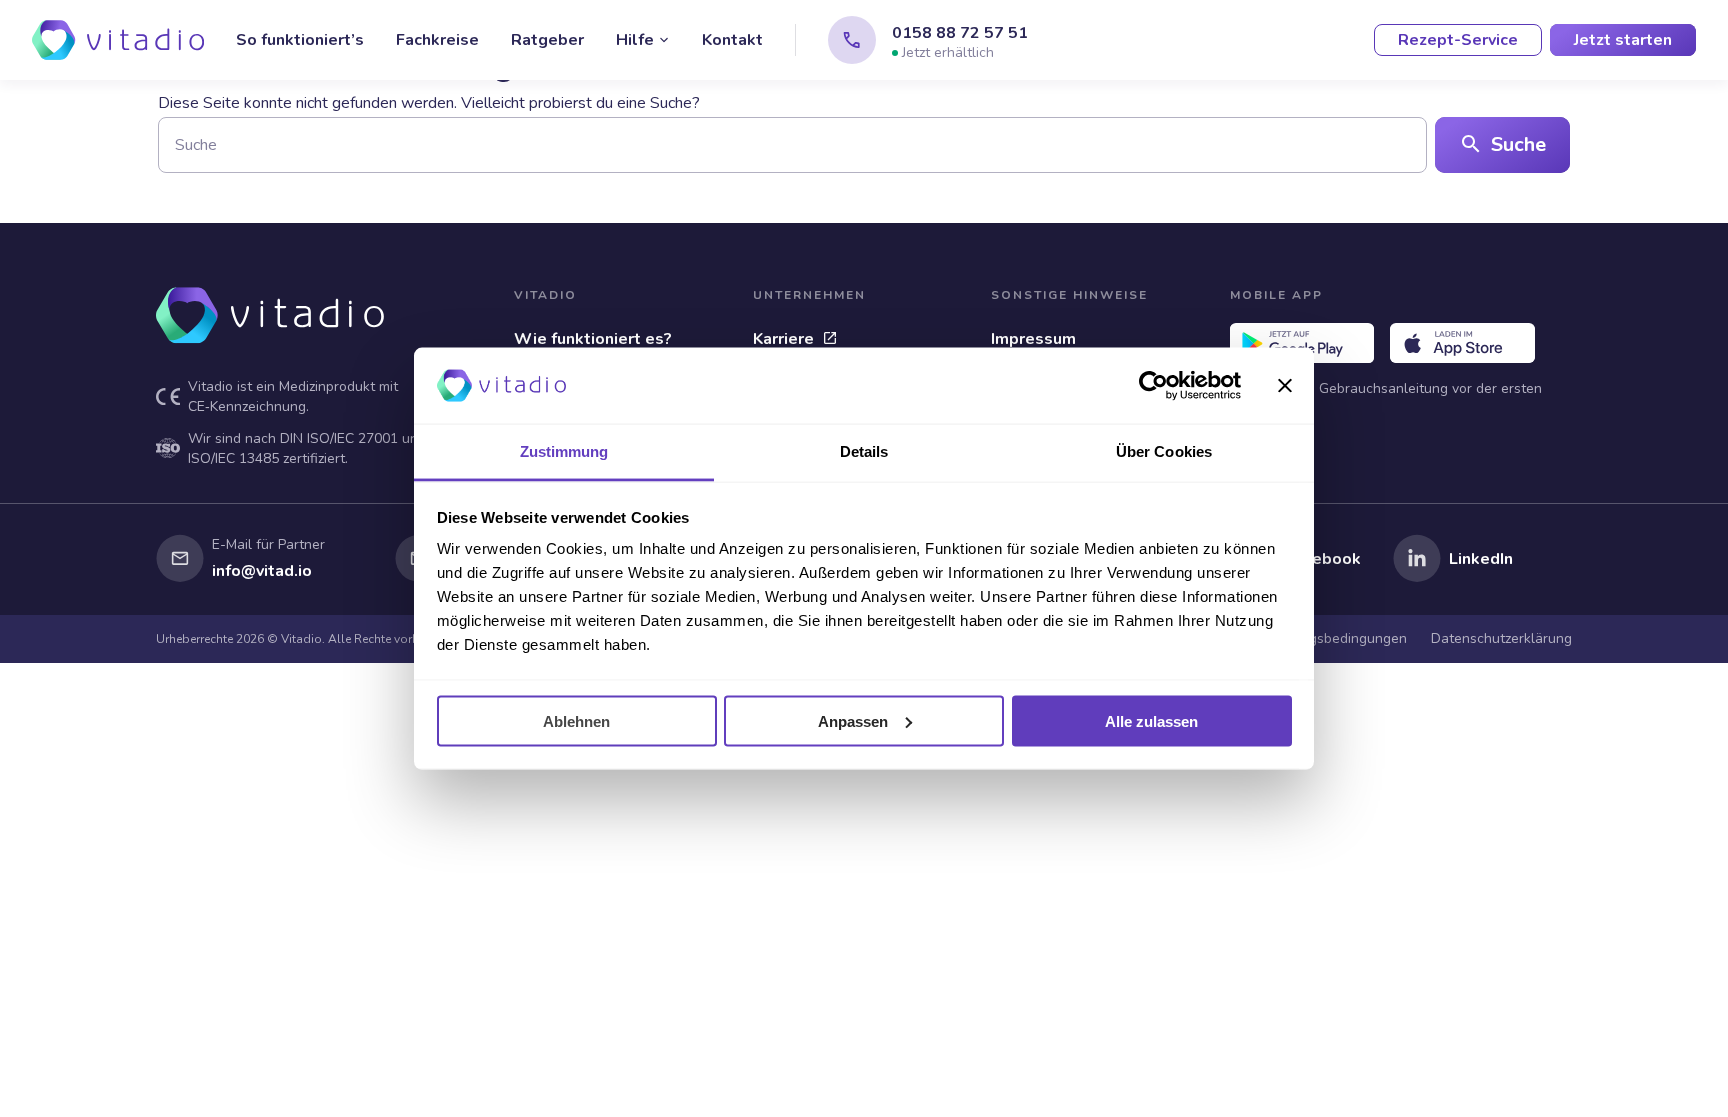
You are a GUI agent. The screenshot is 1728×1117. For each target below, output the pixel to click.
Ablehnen (576, 720)
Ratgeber (547, 40)
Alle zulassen (1151, 720)
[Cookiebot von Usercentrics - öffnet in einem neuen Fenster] (1153, 386)
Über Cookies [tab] (1164, 451)
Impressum (1033, 339)
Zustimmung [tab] (564, 451)
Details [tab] (864, 451)
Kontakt (732, 40)
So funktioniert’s (300, 40)
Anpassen (853, 720)
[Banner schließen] (1285, 386)
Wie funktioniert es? (593, 339)
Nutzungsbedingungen (1335, 638)
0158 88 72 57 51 (960, 33)
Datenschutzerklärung (1501, 638)
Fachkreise (437, 40)
